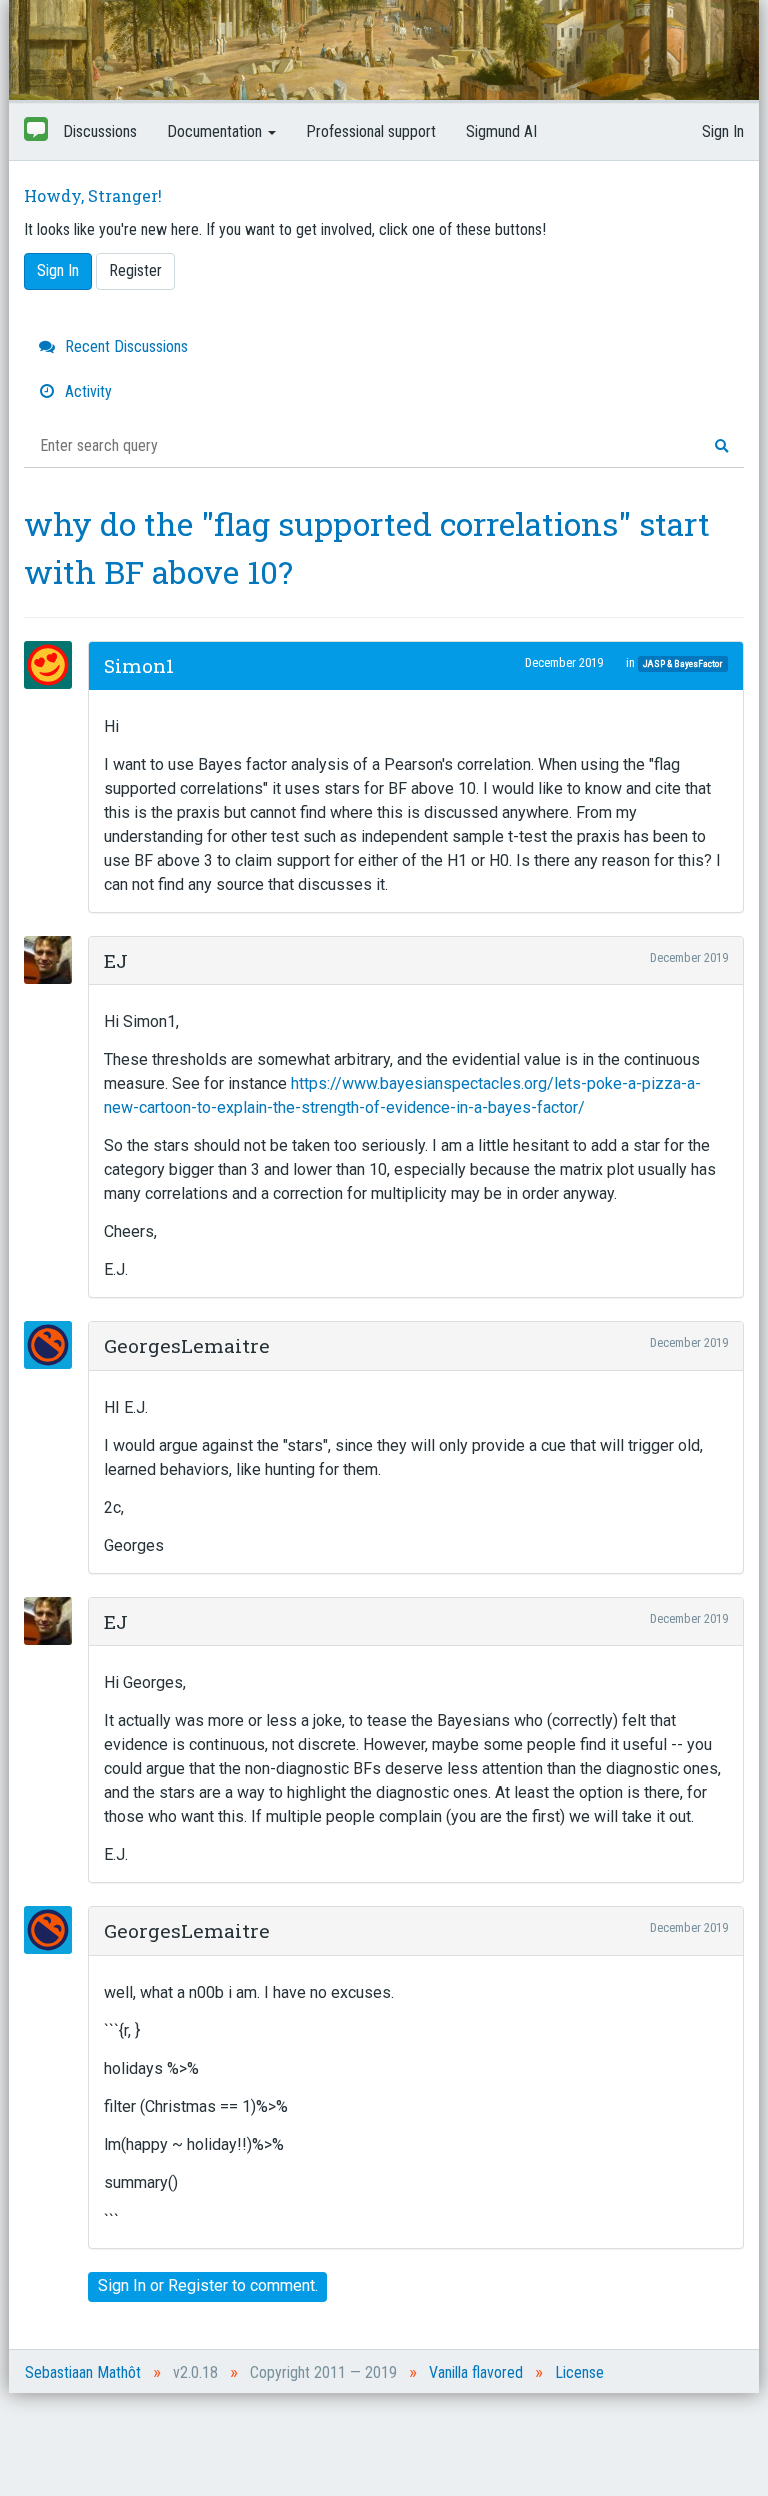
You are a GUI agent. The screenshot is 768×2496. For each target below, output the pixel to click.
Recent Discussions (124, 346)
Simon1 (139, 665)
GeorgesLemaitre (187, 1345)
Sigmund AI (501, 131)
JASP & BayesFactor (682, 663)
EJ (116, 960)
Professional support (371, 131)
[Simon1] (54, 665)
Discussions (100, 131)
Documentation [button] (216, 131)
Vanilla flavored (476, 2372)
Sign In (723, 131)
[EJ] (54, 960)
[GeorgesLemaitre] (54, 1345)
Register (135, 270)
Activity (86, 391)
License (579, 2372)
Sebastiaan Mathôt (83, 2372)
